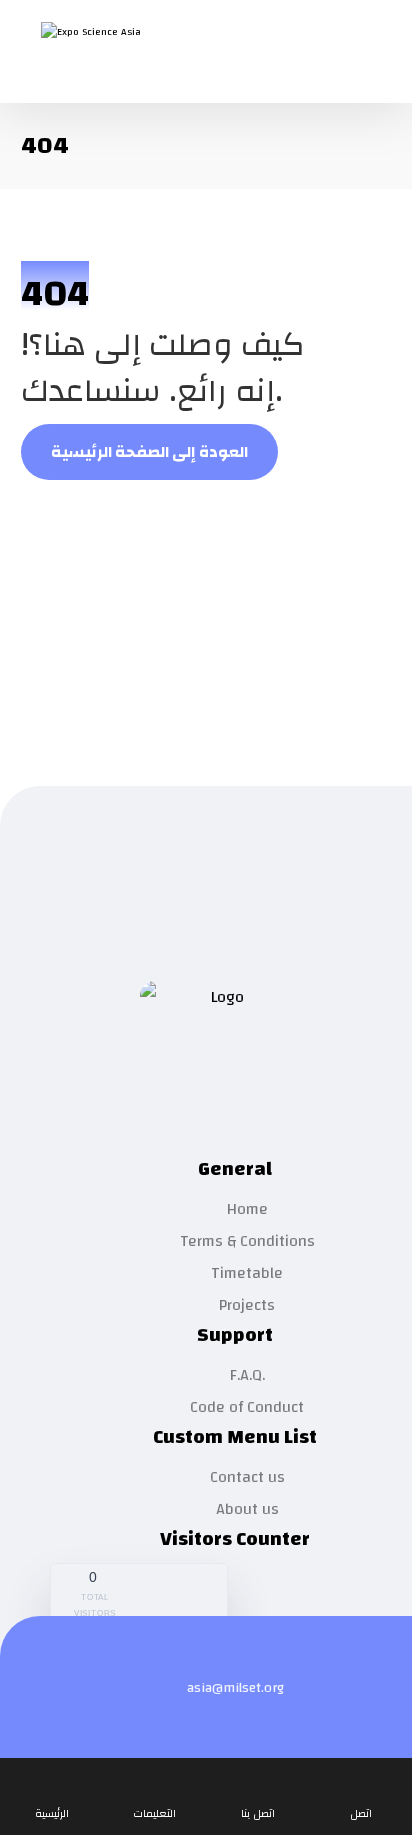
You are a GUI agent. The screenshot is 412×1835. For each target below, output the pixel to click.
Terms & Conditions (247, 1241)
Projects (247, 1305)
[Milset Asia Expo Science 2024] (121, 52)
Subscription (217, 861)
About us (247, 1509)
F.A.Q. (247, 1375)
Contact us (247, 1477)
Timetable (247, 1273)
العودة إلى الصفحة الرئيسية (149, 452)
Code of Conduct (247, 1407)
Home (247, 1209)
